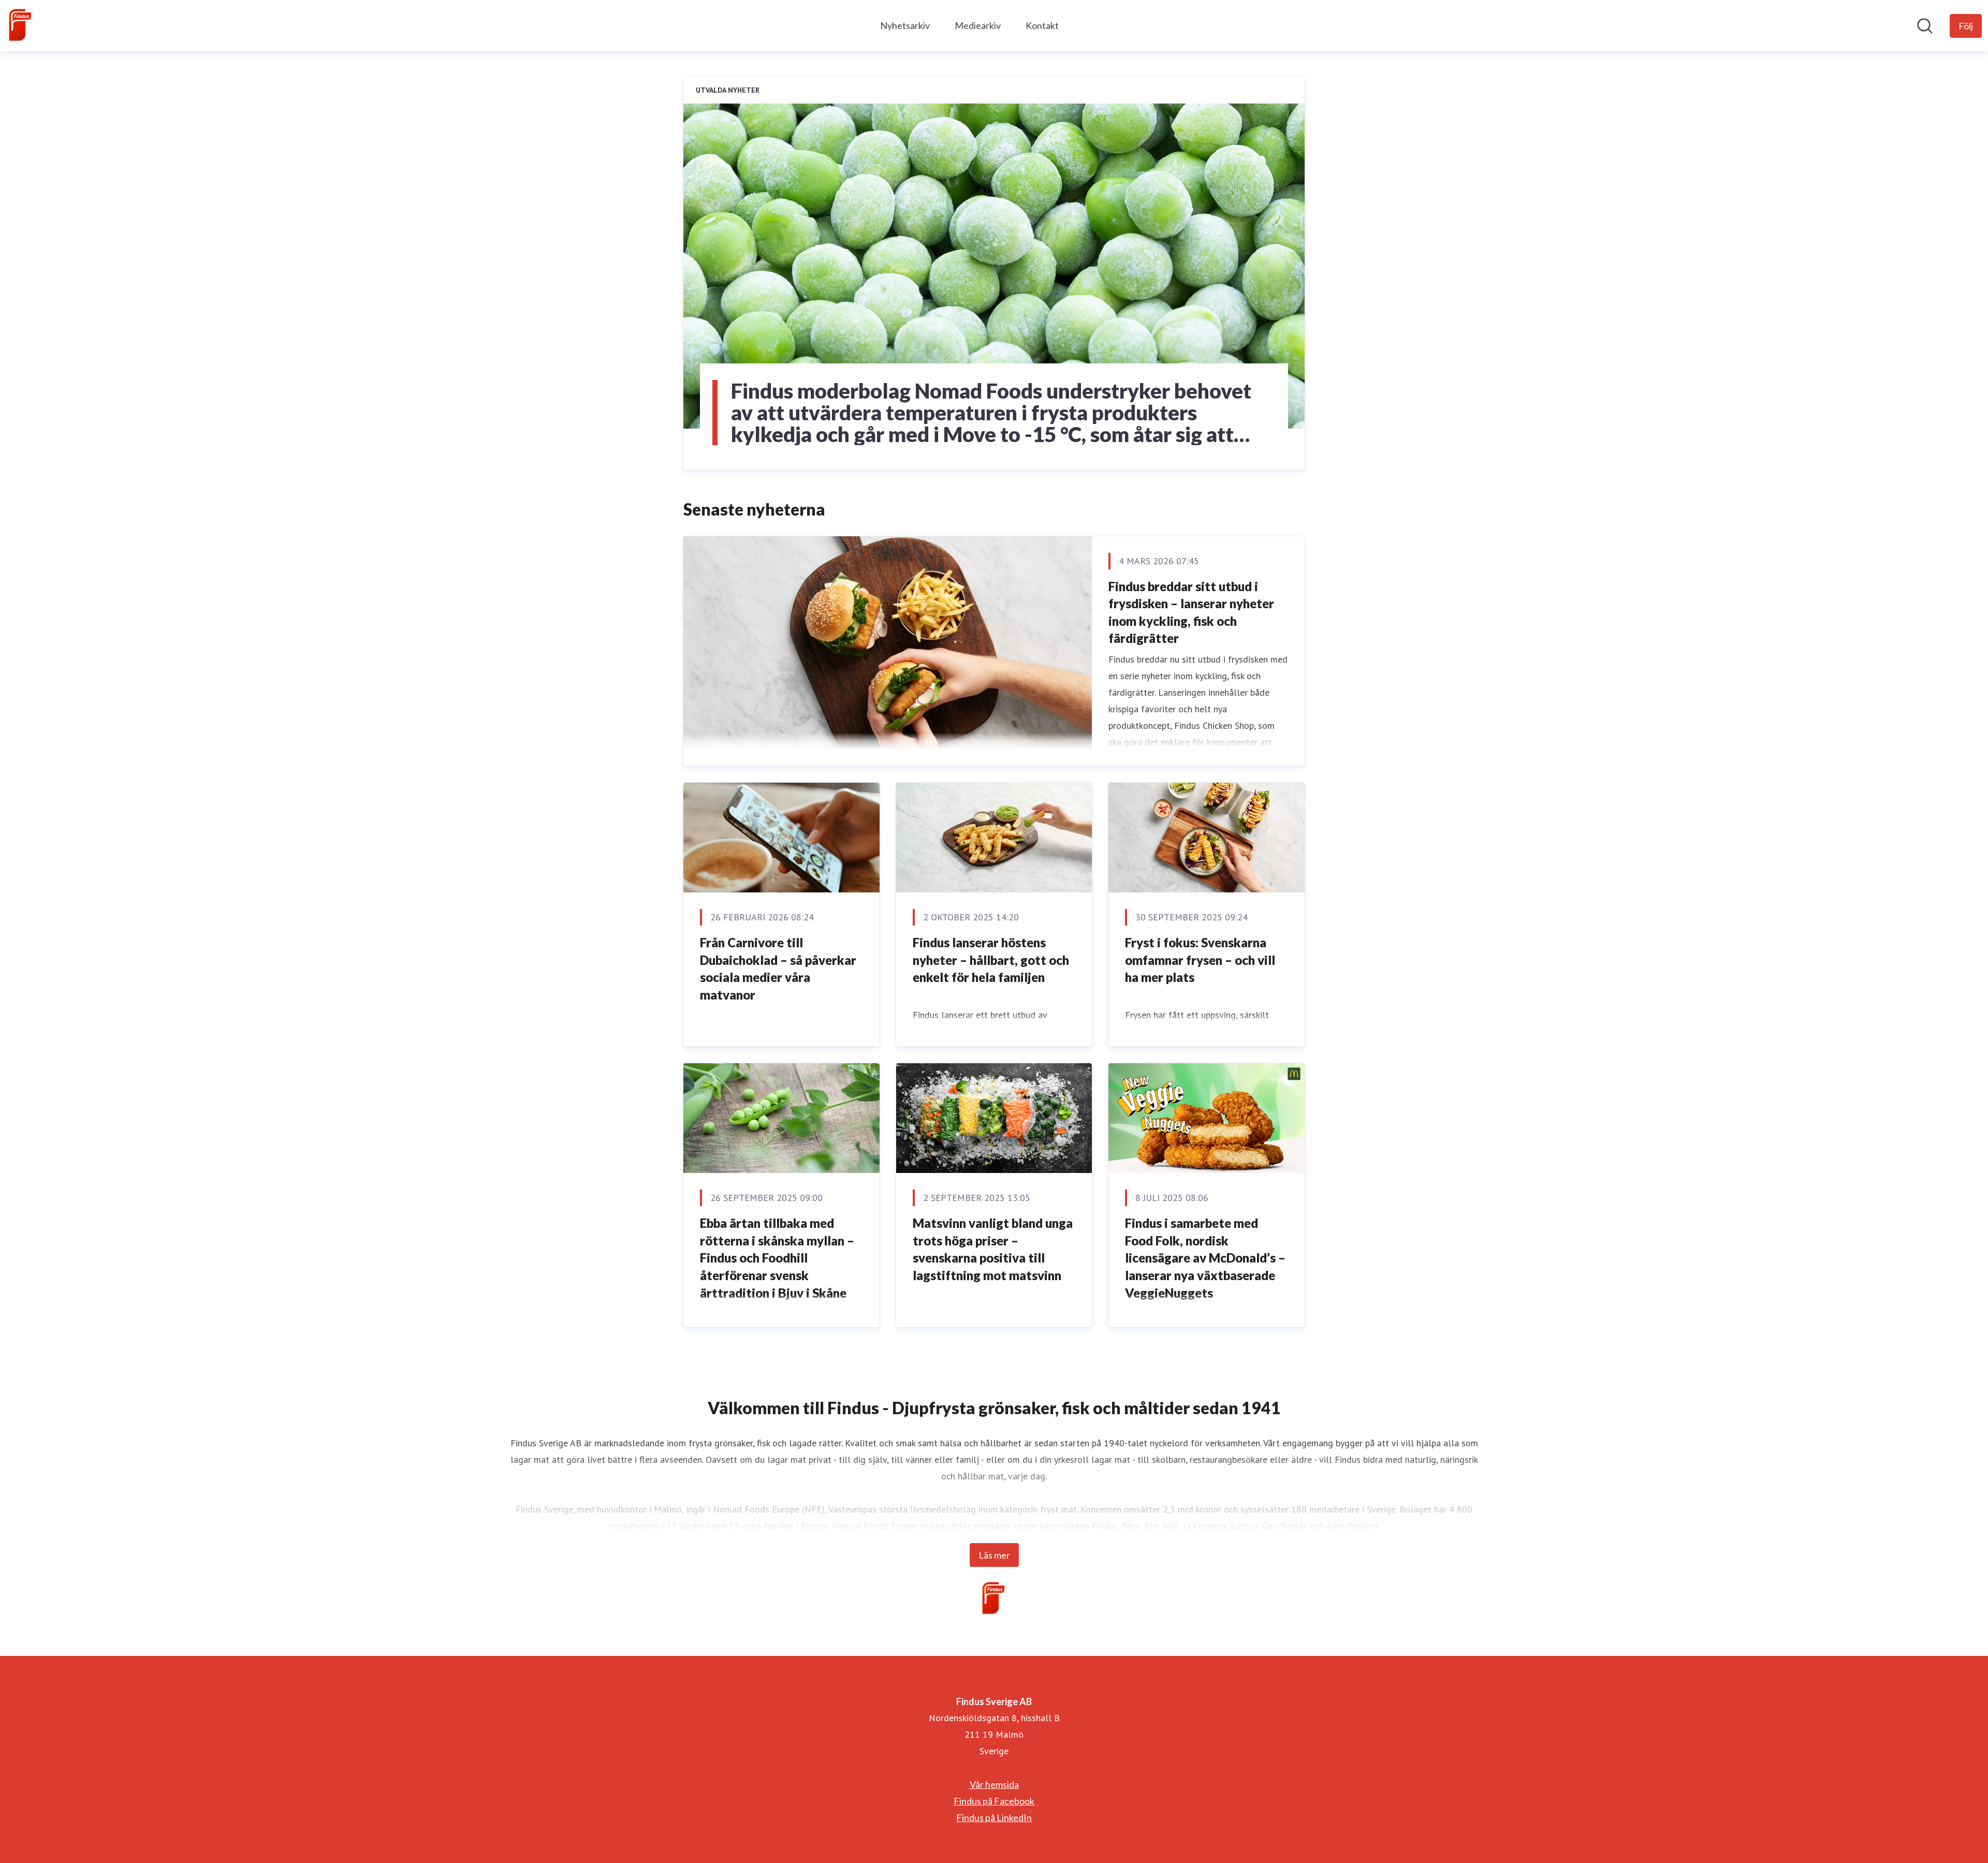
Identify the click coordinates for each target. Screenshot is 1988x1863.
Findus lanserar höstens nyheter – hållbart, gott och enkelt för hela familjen (991, 960)
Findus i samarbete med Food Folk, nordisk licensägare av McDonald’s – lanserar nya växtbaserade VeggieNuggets (1205, 1258)
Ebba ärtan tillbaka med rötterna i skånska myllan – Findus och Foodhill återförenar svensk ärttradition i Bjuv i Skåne (777, 1258)
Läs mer (994, 1555)
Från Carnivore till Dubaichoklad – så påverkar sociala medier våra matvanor (778, 969)
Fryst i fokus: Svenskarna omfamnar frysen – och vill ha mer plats (1200, 960)
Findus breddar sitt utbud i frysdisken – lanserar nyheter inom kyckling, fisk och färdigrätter (1191, 612)
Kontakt (1042, 25)
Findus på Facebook (994, 1801)
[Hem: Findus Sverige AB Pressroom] (21, 26)
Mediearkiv (978, 25)
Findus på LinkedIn (994, 1817)
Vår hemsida (994, 1784)
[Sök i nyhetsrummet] (1925, 26)
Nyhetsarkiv (905, 25)
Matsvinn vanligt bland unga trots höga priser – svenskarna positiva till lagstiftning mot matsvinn (993, 1249)
